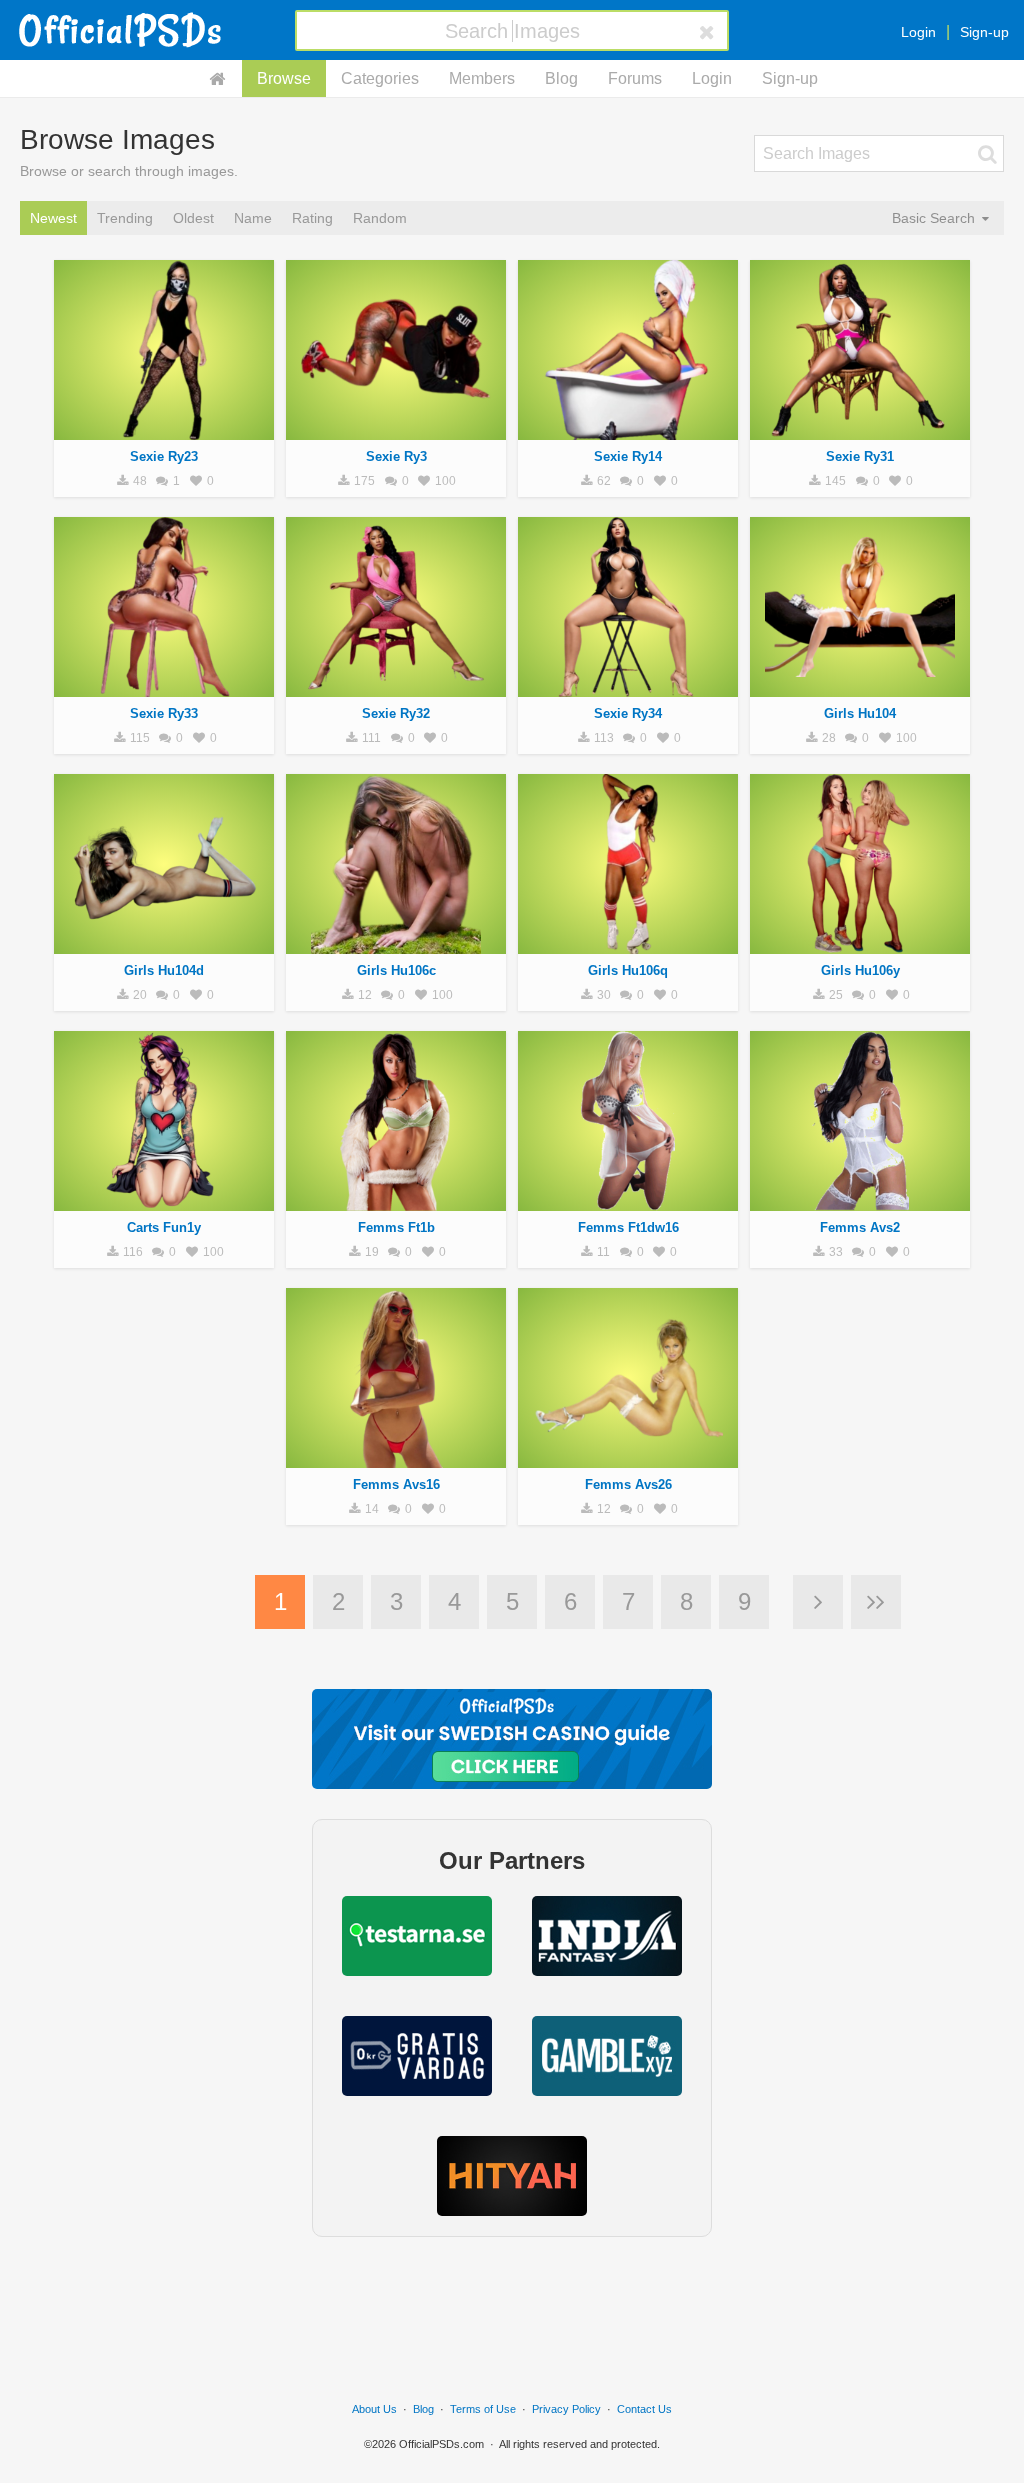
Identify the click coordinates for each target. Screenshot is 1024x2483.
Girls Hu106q (628, 970)
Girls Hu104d (164, 970)
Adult (164, 429)
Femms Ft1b (396, 1227)
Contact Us (644, 2409)
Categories (380, 78)
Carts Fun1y (164, 1227)
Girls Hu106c (396, 970)
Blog (561, 78)
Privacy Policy (566, 2409)
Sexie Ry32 (396, 713)
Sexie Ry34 (628, 713)
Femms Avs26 (628, 1484)
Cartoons (164, 1200)
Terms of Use (483, 2409)
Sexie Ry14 (628, 456)
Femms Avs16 (396, 1484)
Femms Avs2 (860, 1227)
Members (482, 78)
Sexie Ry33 (164, 713)
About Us (374, 2409)
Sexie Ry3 (396, 456)
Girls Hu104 (860, 713)
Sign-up (984, 32)
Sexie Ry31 (860, 456)
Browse (284, 78)
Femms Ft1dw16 (628, 1227)
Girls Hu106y (860, 970)
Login (918, 32)
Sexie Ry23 (164, 456)
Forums (635, 78)
